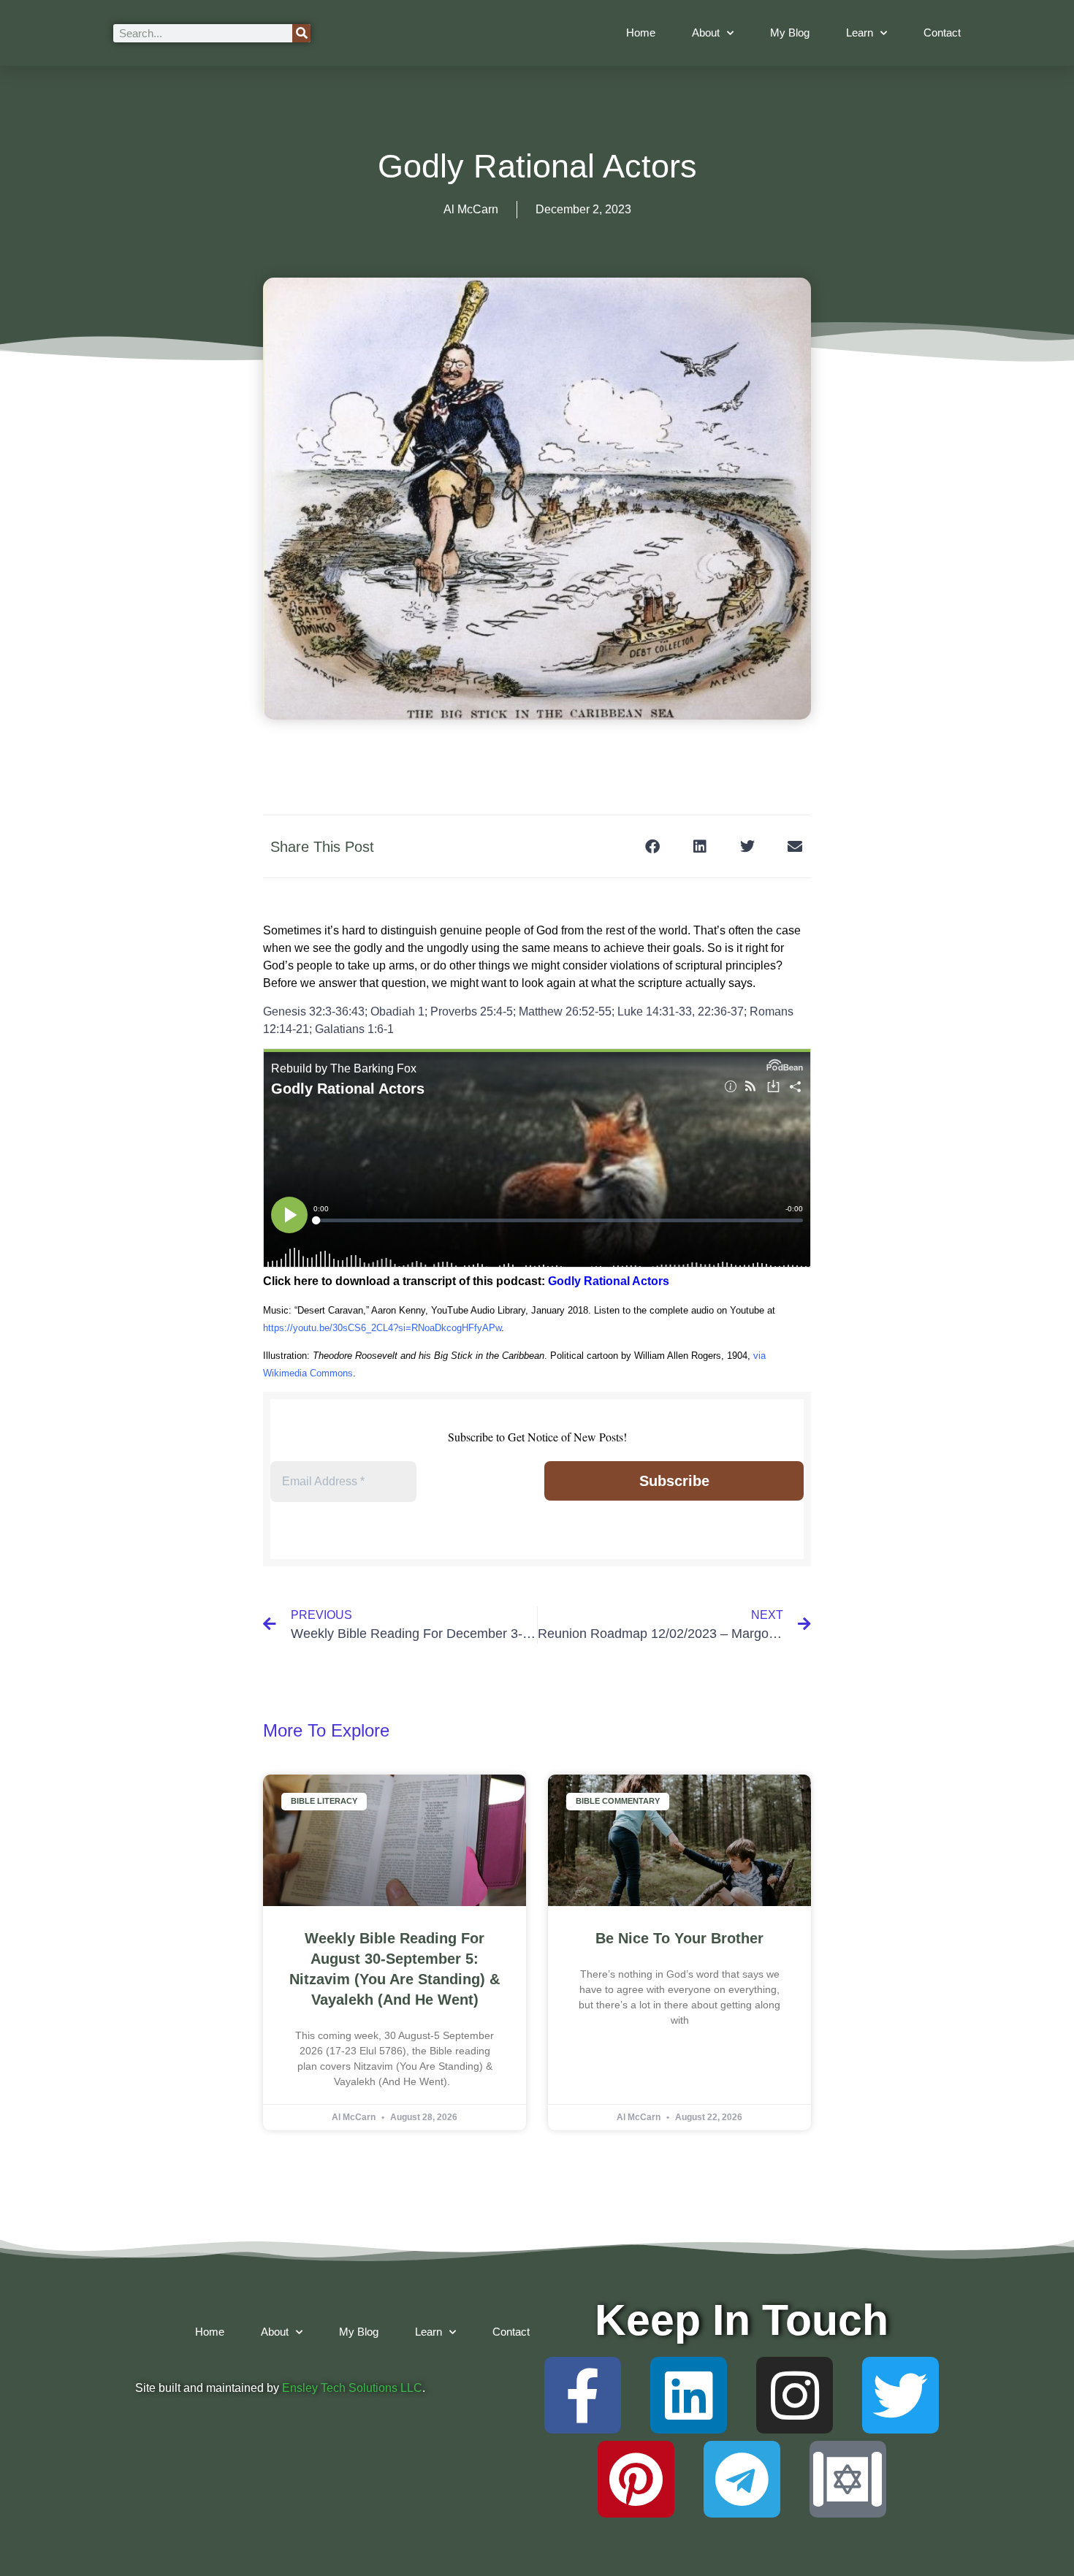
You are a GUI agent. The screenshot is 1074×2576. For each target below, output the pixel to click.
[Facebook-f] (583, 2395)
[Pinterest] (636, 2479)
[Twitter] (900, 2395)
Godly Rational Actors (609, 1281)
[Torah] (848, 2479)
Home (641, 33)
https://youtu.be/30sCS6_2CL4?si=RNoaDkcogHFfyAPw (382, 1328)
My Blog (790, 33)
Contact (942, 33)
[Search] (301, 33)
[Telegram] (742, 2479)
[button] (652, 846)
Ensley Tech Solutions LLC (352, 2388)
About (706, 33)
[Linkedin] (689, 2395)
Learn (860, 33)
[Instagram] (795, 2395)
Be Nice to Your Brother (679, 1938)
